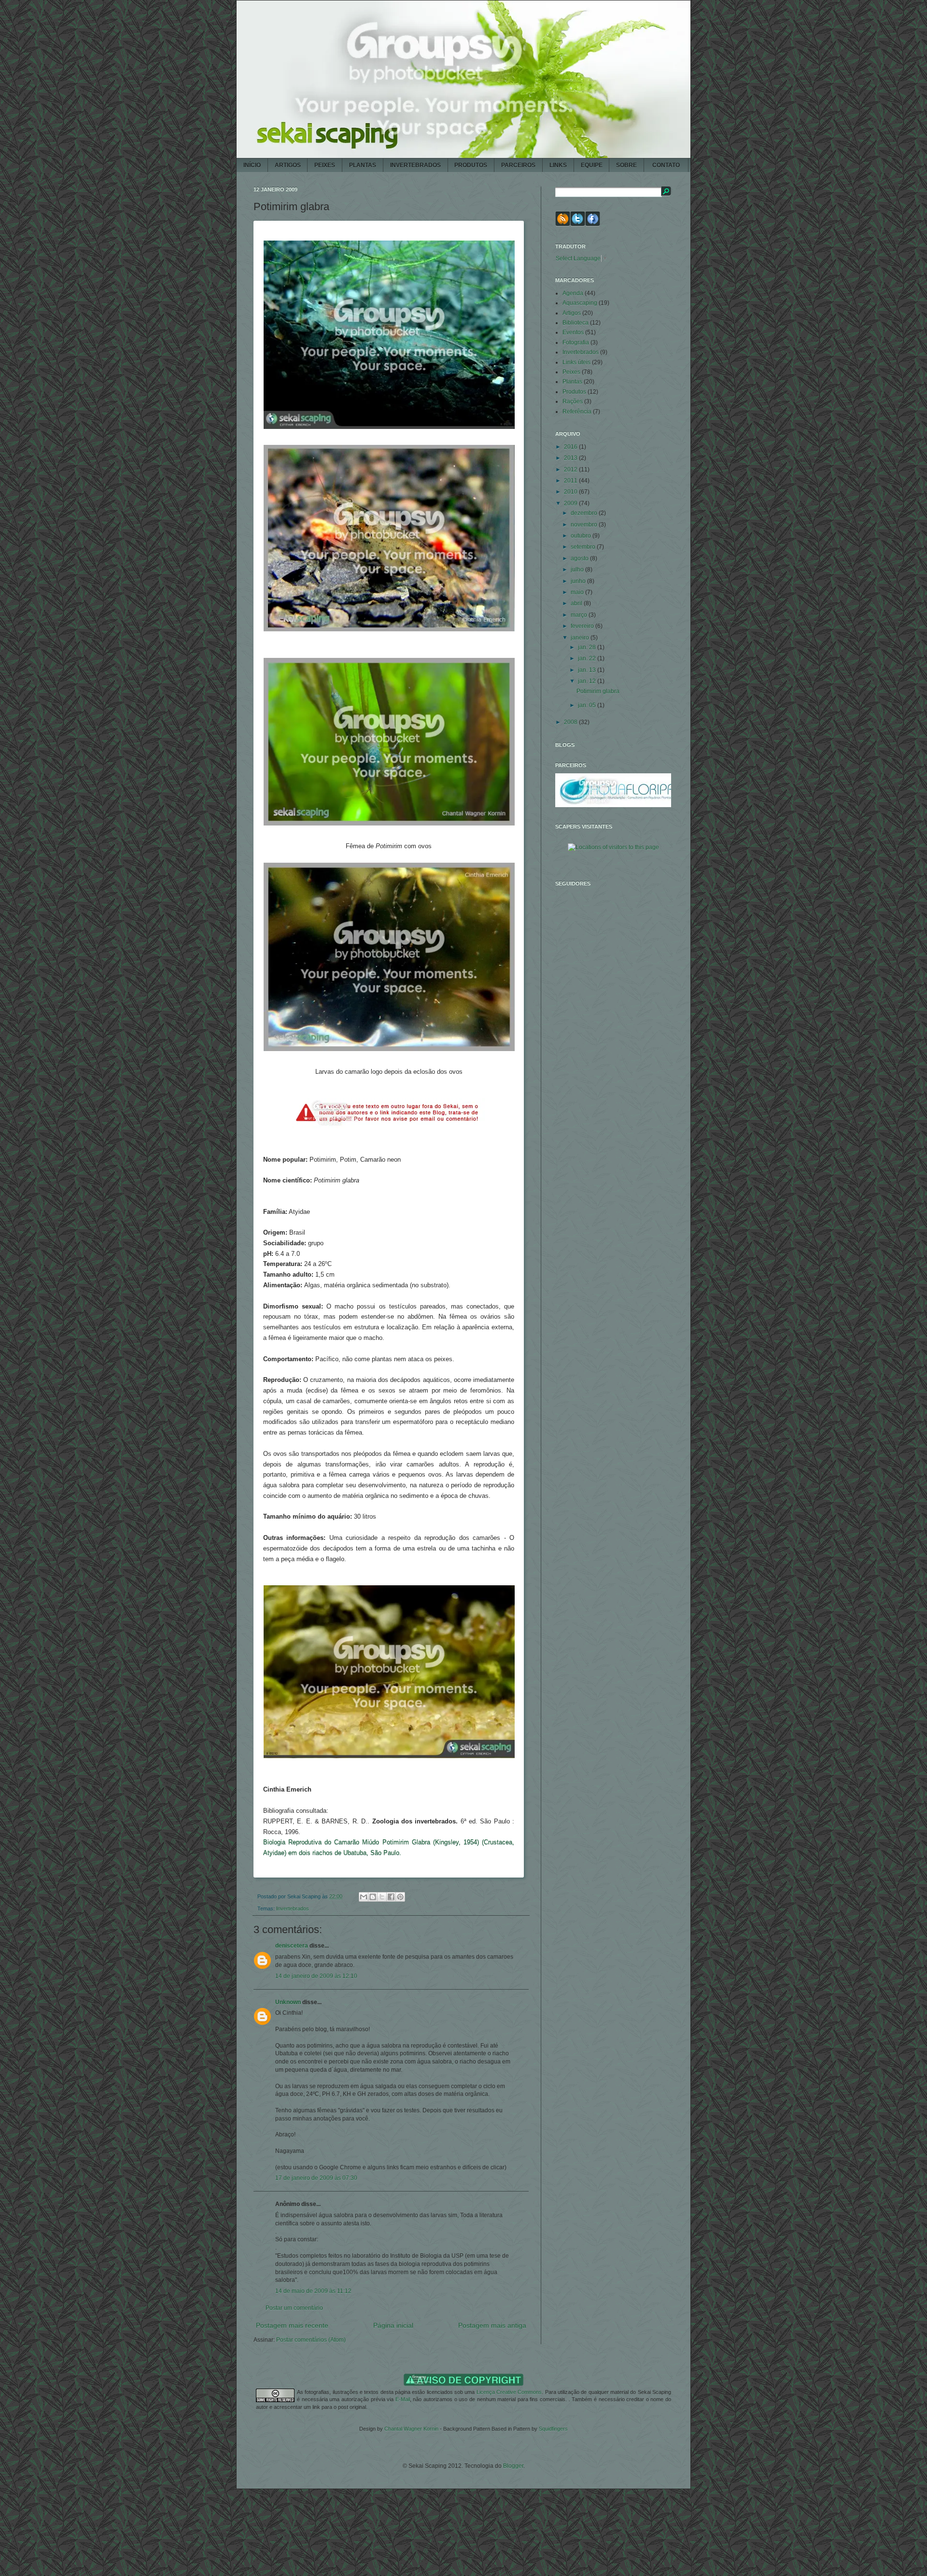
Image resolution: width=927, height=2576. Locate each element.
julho (578, 569)
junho (579, 581)
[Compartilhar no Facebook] (391, 1897)
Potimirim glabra (598, 691)
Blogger (513, 2466)
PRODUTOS (471, 165)
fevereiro (583, 626)
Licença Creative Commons (509, 2392)
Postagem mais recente (292, 2325)
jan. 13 (588, 670)
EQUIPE (592, 165)
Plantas (572, 382)
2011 (571, 481)
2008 (571, 722)
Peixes (571, 372)
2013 (571, 458)
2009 (571, 503)
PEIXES (325, 165)
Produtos (574, 392)
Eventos (573, 332)
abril (577, 603)
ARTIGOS (288, 165)
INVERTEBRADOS (415, 165)
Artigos (572, 313)
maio (578, 592)
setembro (584, 547)
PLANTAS (363, 165)
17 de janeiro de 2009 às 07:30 (316, 2178)
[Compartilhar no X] (382, 1897)
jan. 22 (588, 658)
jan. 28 (588, 647)
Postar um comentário (294, 2308)
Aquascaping (580, 303)
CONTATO (666, 165)
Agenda (573, 293)
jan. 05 (588, 705)
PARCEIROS (518, 165)
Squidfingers (553, 2429)
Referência (577, 412)
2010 (571, 492)
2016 (571, 447)
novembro (585, 525)
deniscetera (292, 1946)
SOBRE (626, 165)
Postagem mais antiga (492, 2325)
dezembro (585, 513)
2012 (571, 470)
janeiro (581, 638)
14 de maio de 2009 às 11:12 (313, 2291)
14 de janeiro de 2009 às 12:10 (316, 1976)
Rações (573, 401)
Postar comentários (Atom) (311, 2340)
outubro (582, 536)
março (580, 615)
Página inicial (393, 2325)
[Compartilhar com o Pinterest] (400, 1897)
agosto (580, 558)
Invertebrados (293, 1908)
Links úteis (576, 362)
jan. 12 (588, 681)
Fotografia (576, 342)
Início (252, 165)
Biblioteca (576, 323)
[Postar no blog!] (373, 1897)
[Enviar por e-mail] (364, 1897)
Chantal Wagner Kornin (411, 2429)
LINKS (558, 165)
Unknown (288, 2002)
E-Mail (403, 2399)
